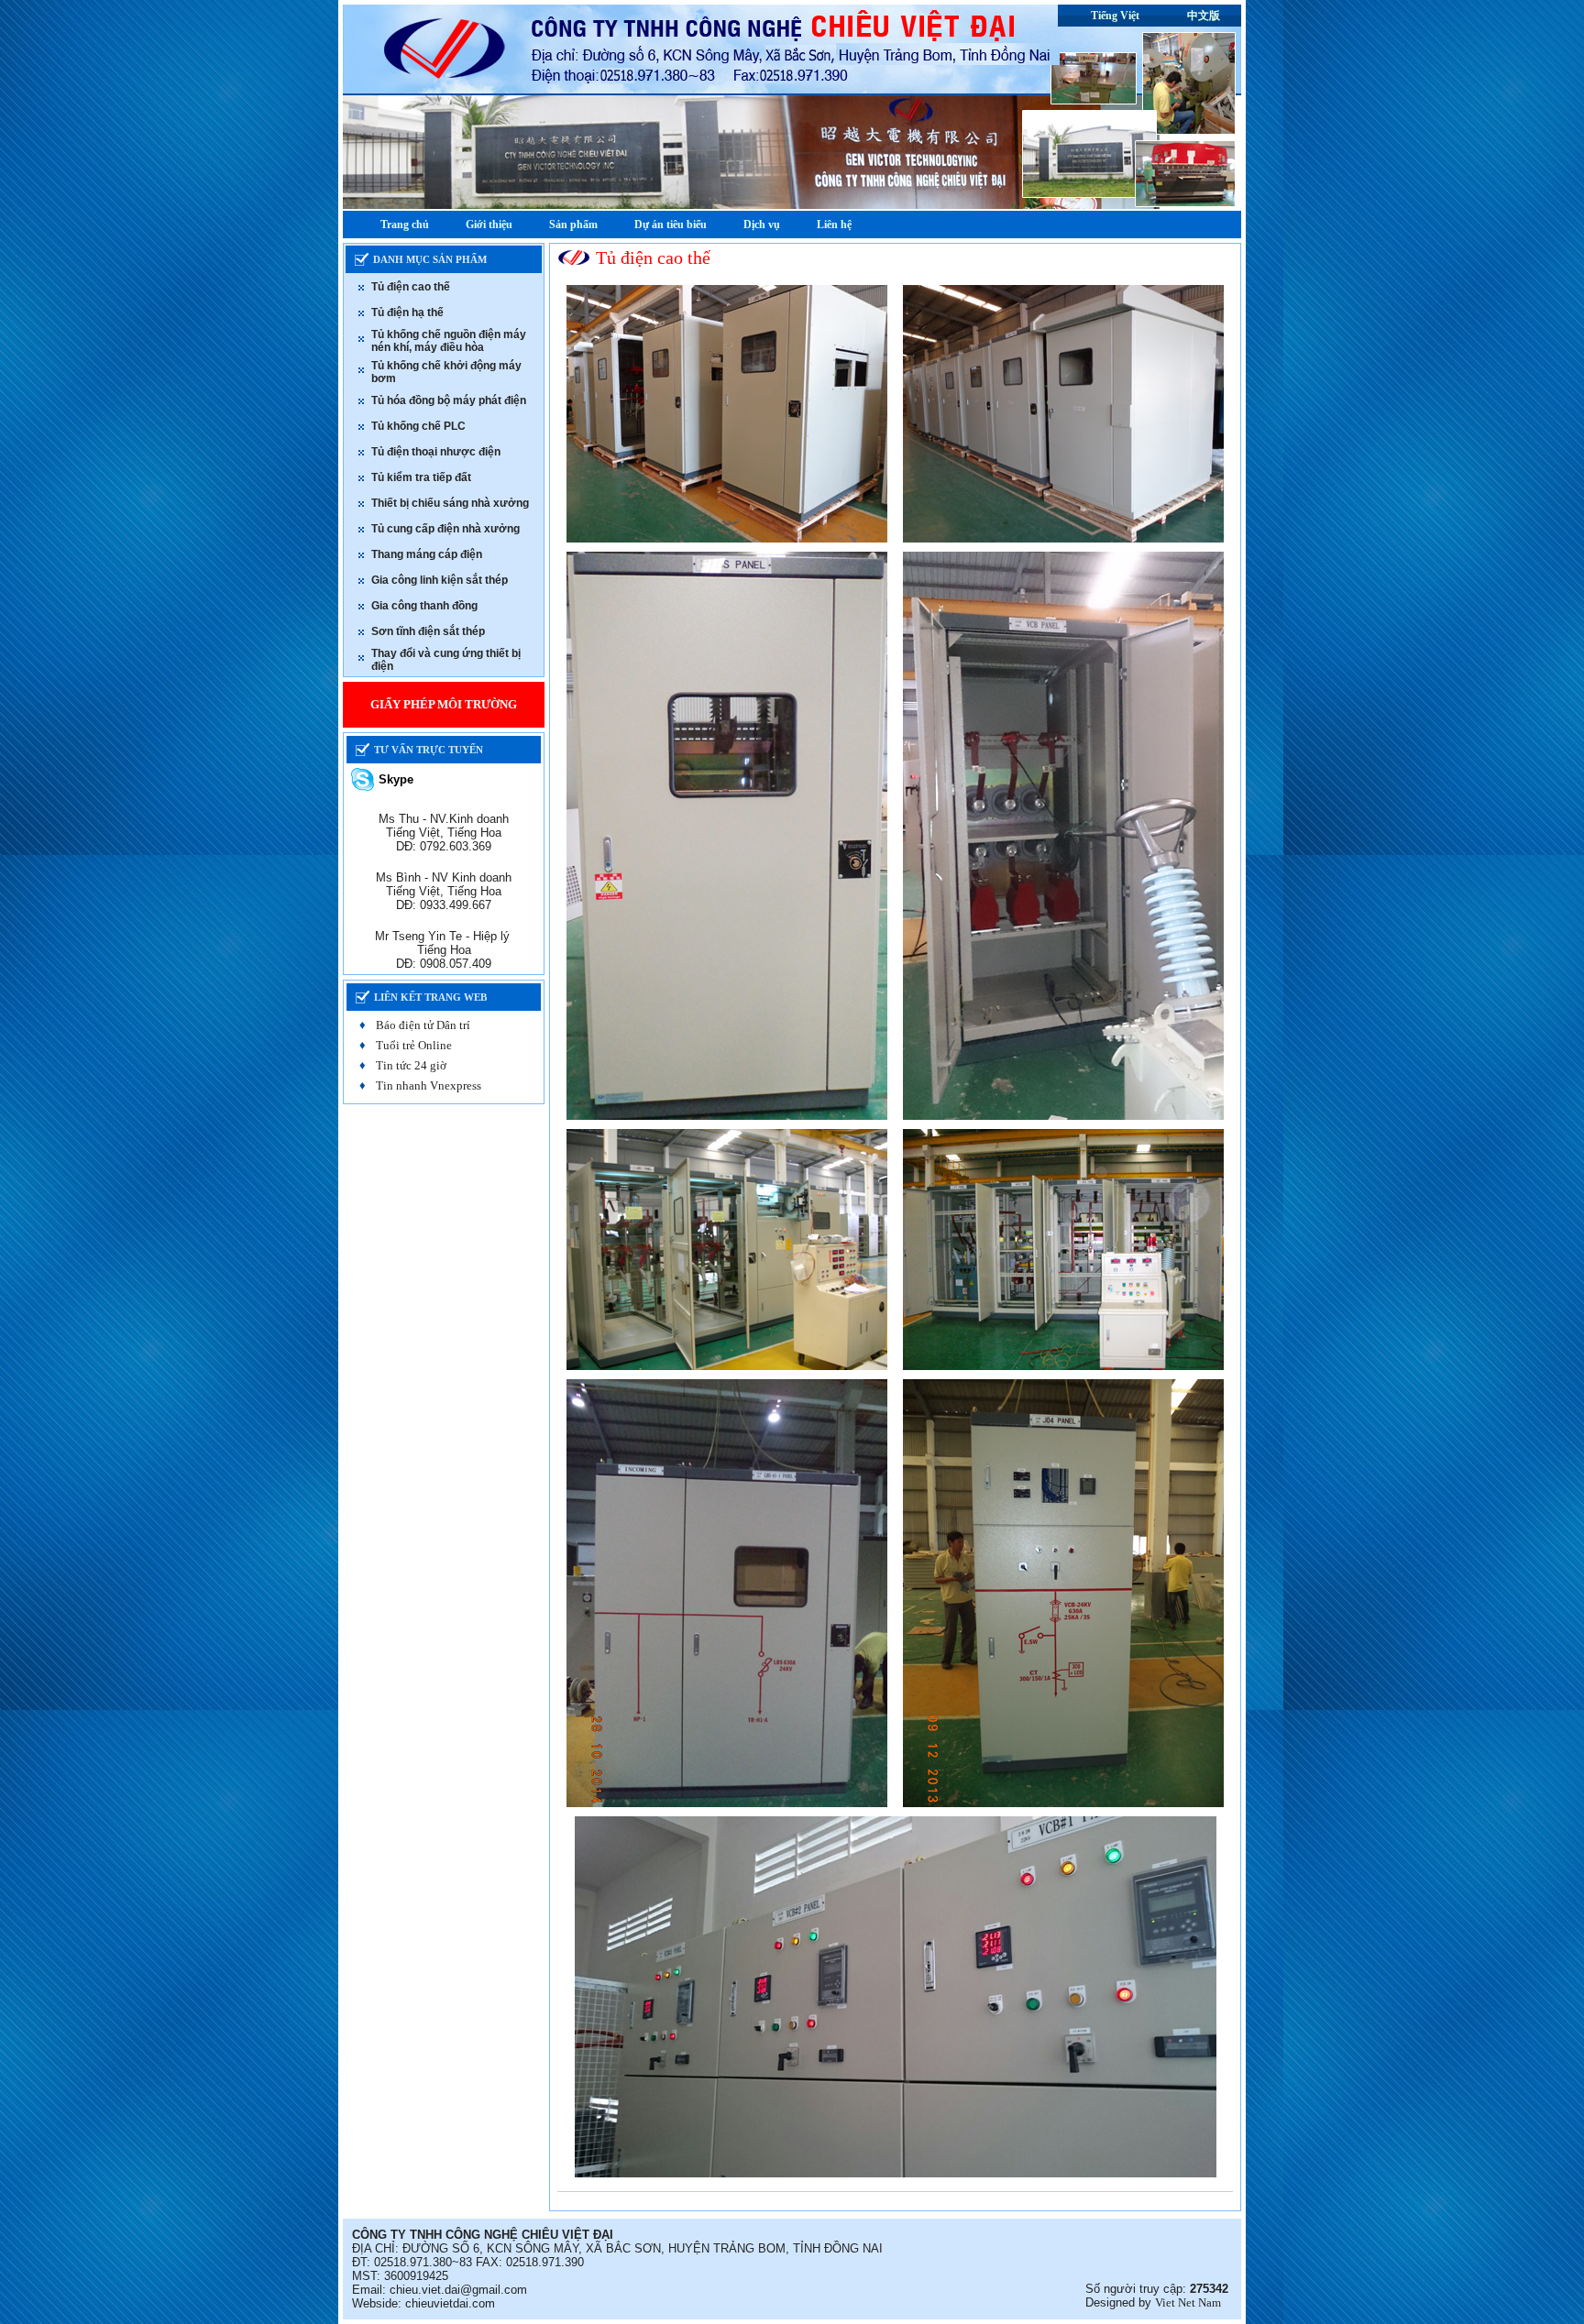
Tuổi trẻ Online (414, 1045)
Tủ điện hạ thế (407, 312)
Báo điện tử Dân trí (423, 1025)
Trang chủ (405, 225)
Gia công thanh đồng (424, 606)
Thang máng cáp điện (427, 554)
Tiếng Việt (1115, 16)
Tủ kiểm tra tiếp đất (421, 477)
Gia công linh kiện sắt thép (440, 580)
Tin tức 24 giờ (411, 1065)
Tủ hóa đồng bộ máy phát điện (449, 400)
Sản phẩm (573, 225)
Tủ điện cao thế (411, 287)
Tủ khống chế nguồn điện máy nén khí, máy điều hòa (449, 341)
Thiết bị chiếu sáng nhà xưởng (450, 503)
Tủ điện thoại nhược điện (436, 452)
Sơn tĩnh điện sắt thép (428, 631)
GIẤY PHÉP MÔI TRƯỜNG (444, 704)
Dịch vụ (762, 225)
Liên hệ (834, 225)
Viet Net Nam (1188, 2302)
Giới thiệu (489, 225)
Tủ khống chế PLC (418, 426)
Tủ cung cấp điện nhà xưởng (445, 529)
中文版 (1204, 16)
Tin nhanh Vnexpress (429, 1085)
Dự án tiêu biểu (671, 225)
